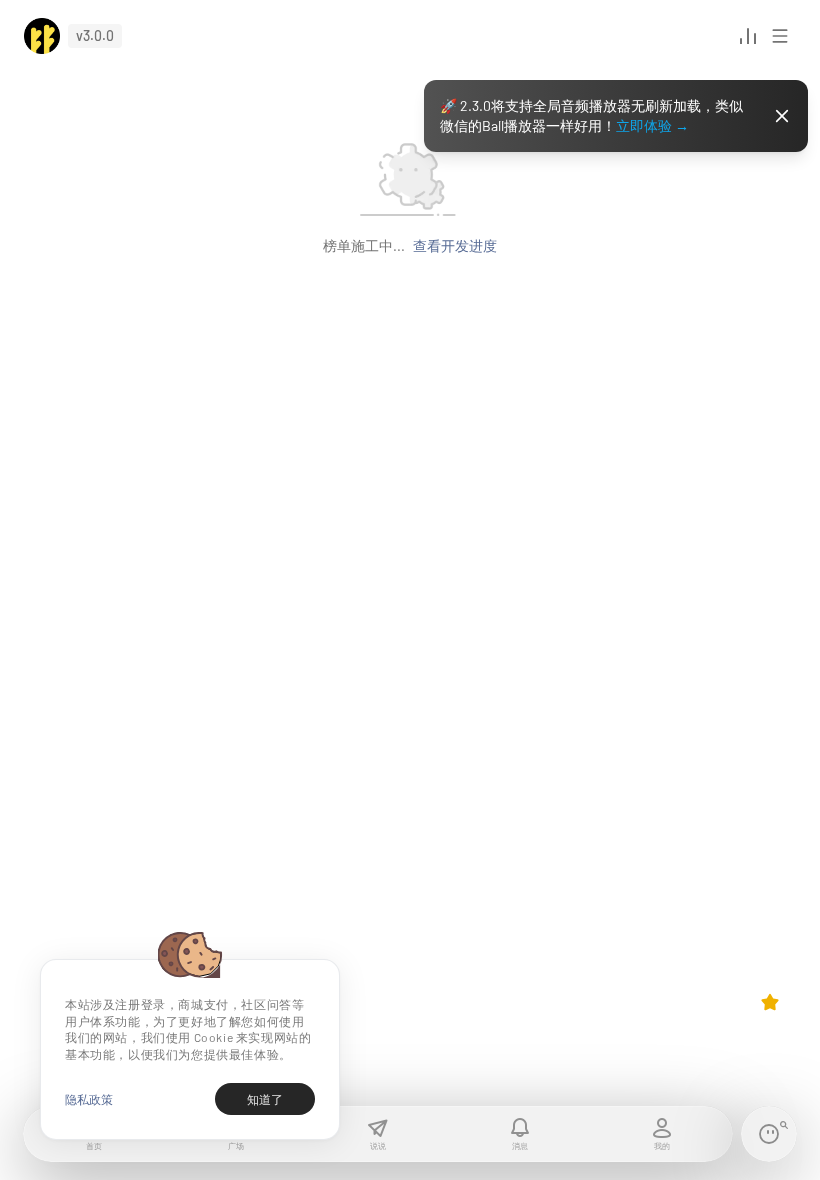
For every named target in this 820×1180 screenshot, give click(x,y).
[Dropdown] (770, 1002)
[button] (42, 36)
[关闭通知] (782, 116)
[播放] (748, 36)
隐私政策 (89, 1099)
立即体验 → (652, 125)
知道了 (265, 1099)
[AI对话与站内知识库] (769, 1134)
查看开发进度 (455, 245)
